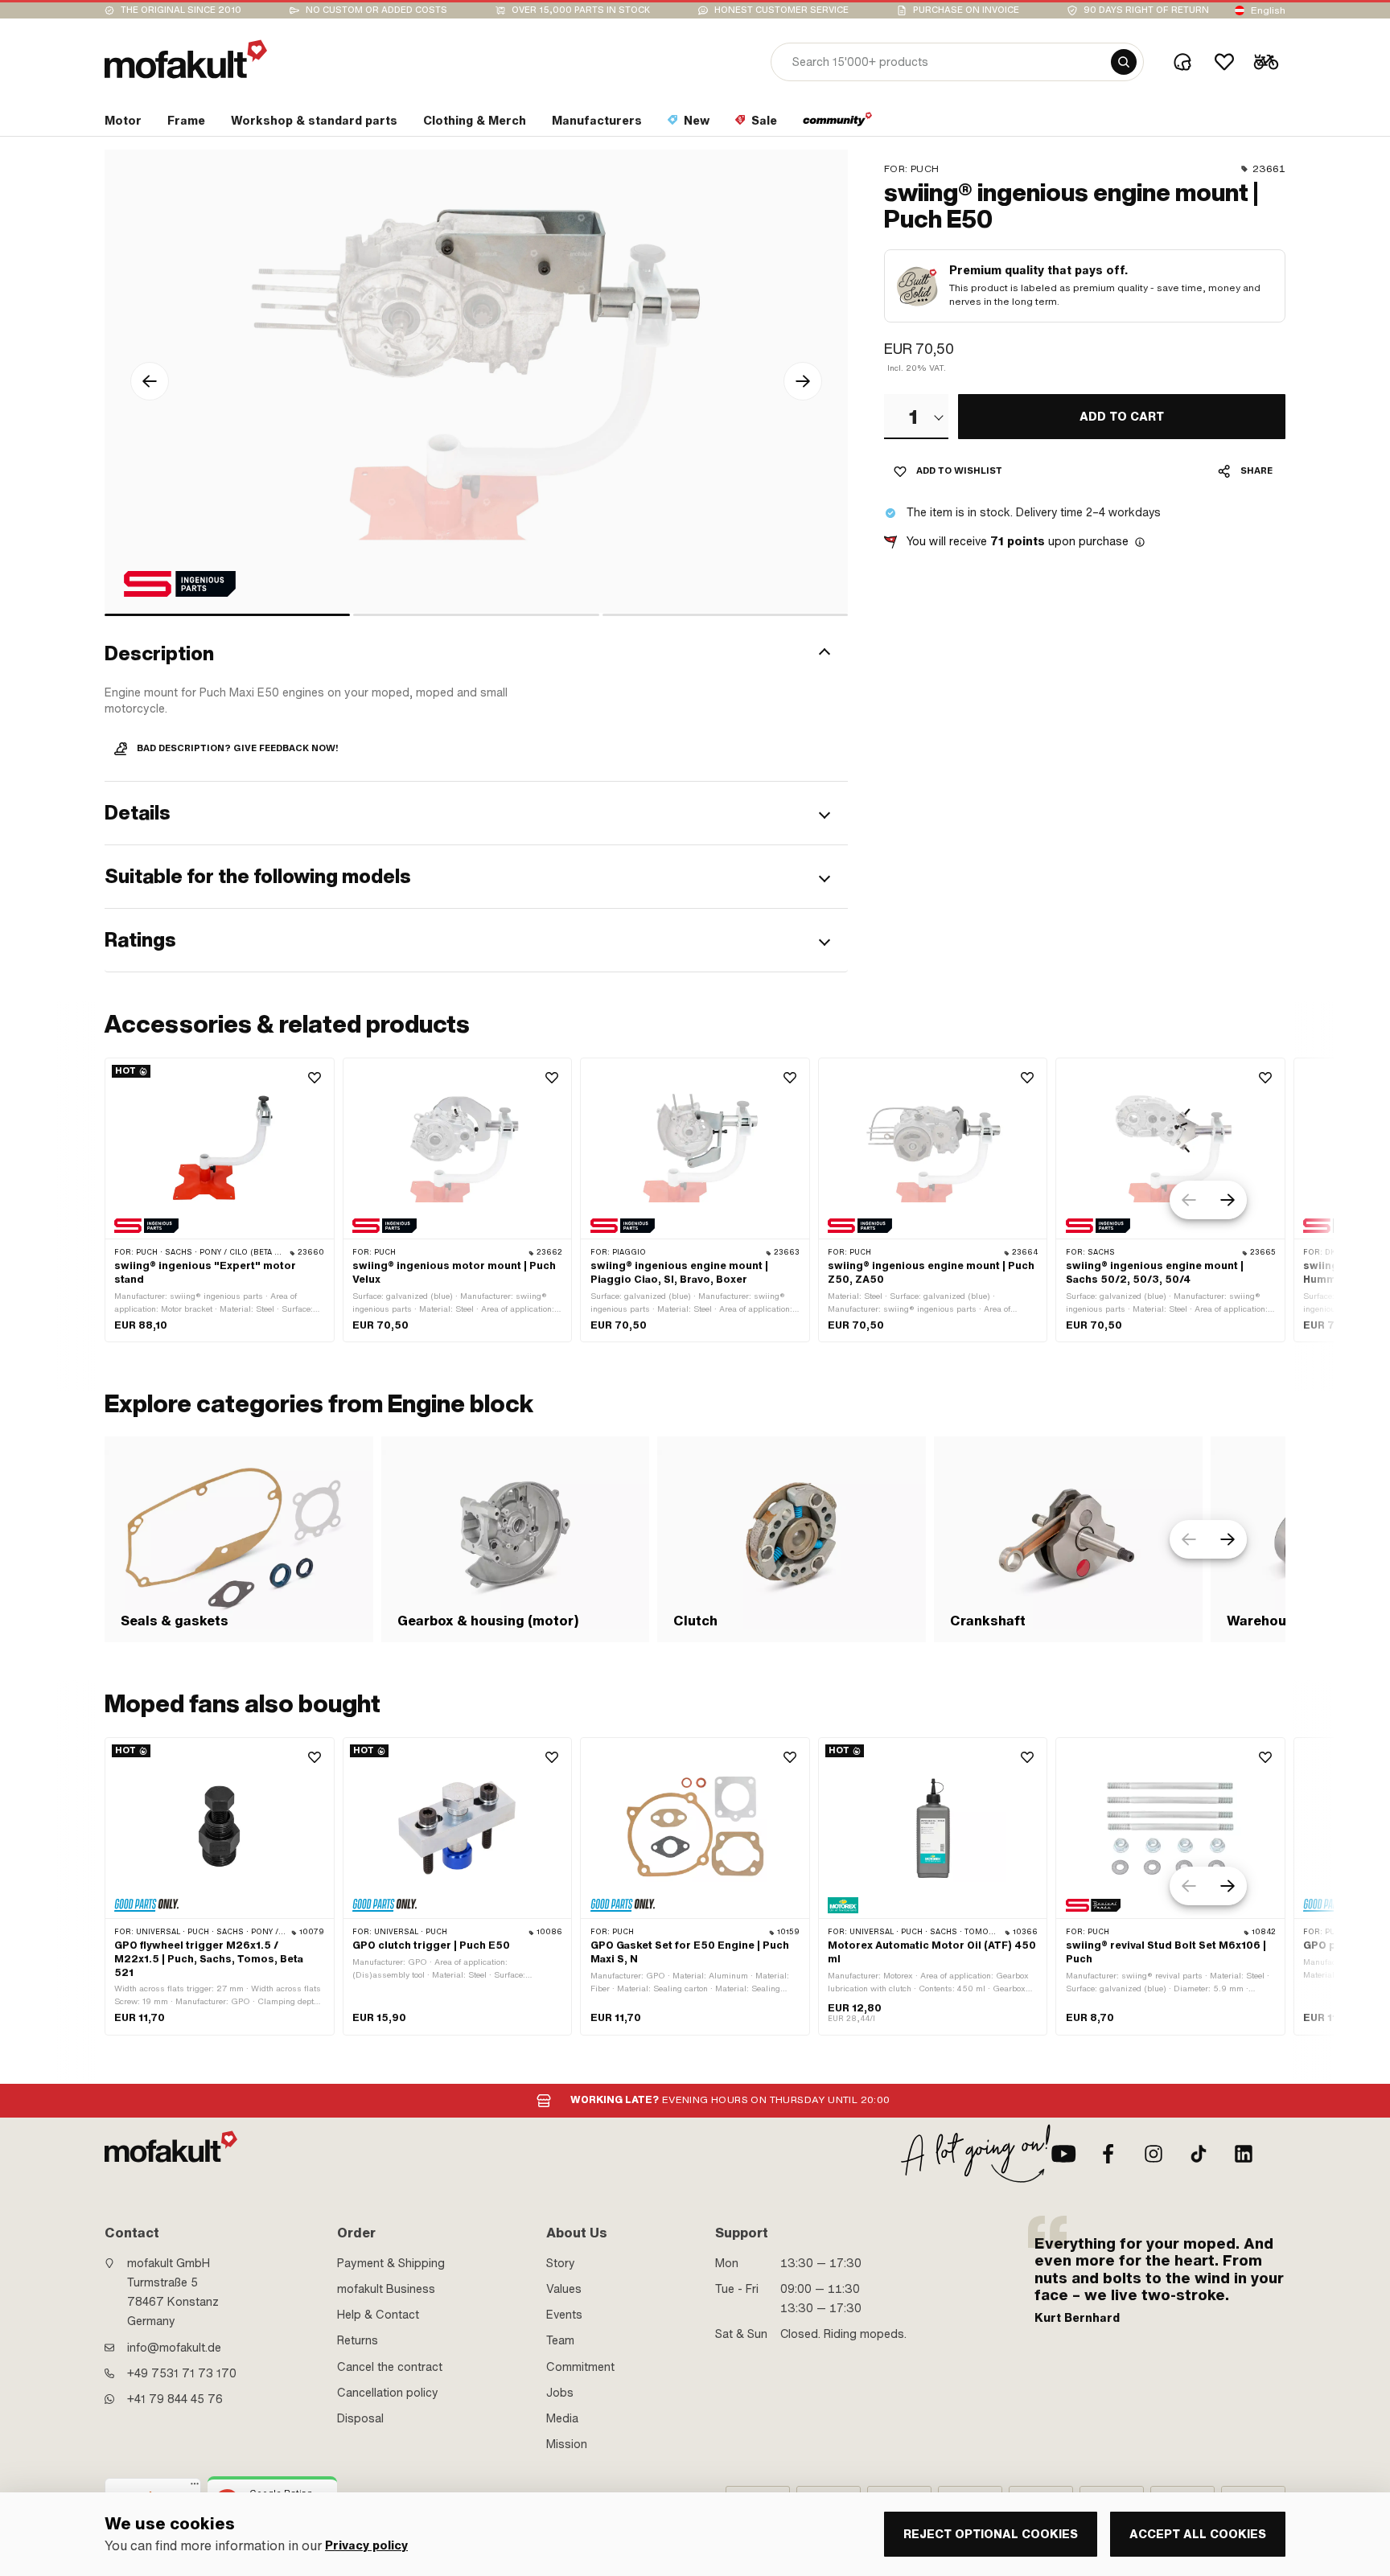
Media (562, 2418)
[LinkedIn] (1244, 2154)
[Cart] (1266, 62)
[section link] (838, 124)
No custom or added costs (376, 10)
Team (560, 2340)
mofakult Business (386, 2289)
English (1268, 10)
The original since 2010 (181, 10)
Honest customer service (781, 10)
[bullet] (227, 615)
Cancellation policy (388, 2393)
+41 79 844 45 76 (175, 2399)
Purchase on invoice (966, 10)
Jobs (560, 2393)
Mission (567, 2444)
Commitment (580, 2367)
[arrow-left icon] (150, 381)
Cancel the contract (390, 2367)
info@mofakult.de (174, 2348)
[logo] (186, 59)
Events (564, 2315)
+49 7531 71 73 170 (182, 2373)
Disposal (360, 2418)
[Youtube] (1063, 2154)
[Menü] (195, 2488)
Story (561, 2263)
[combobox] (916, 417)
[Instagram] (1154, 2154)
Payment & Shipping (391, 2263)
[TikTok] (1199, 2154)
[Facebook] (1108, 2154)
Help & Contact (378, 2315)
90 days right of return (1146, 10)
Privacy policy (366, 2546)
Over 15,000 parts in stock (581, 10)
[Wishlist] (1224, 62)
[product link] (220, 1200)
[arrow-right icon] (803, 381)
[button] (476, 654)
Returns (358, 2340)
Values (564, 2289)
